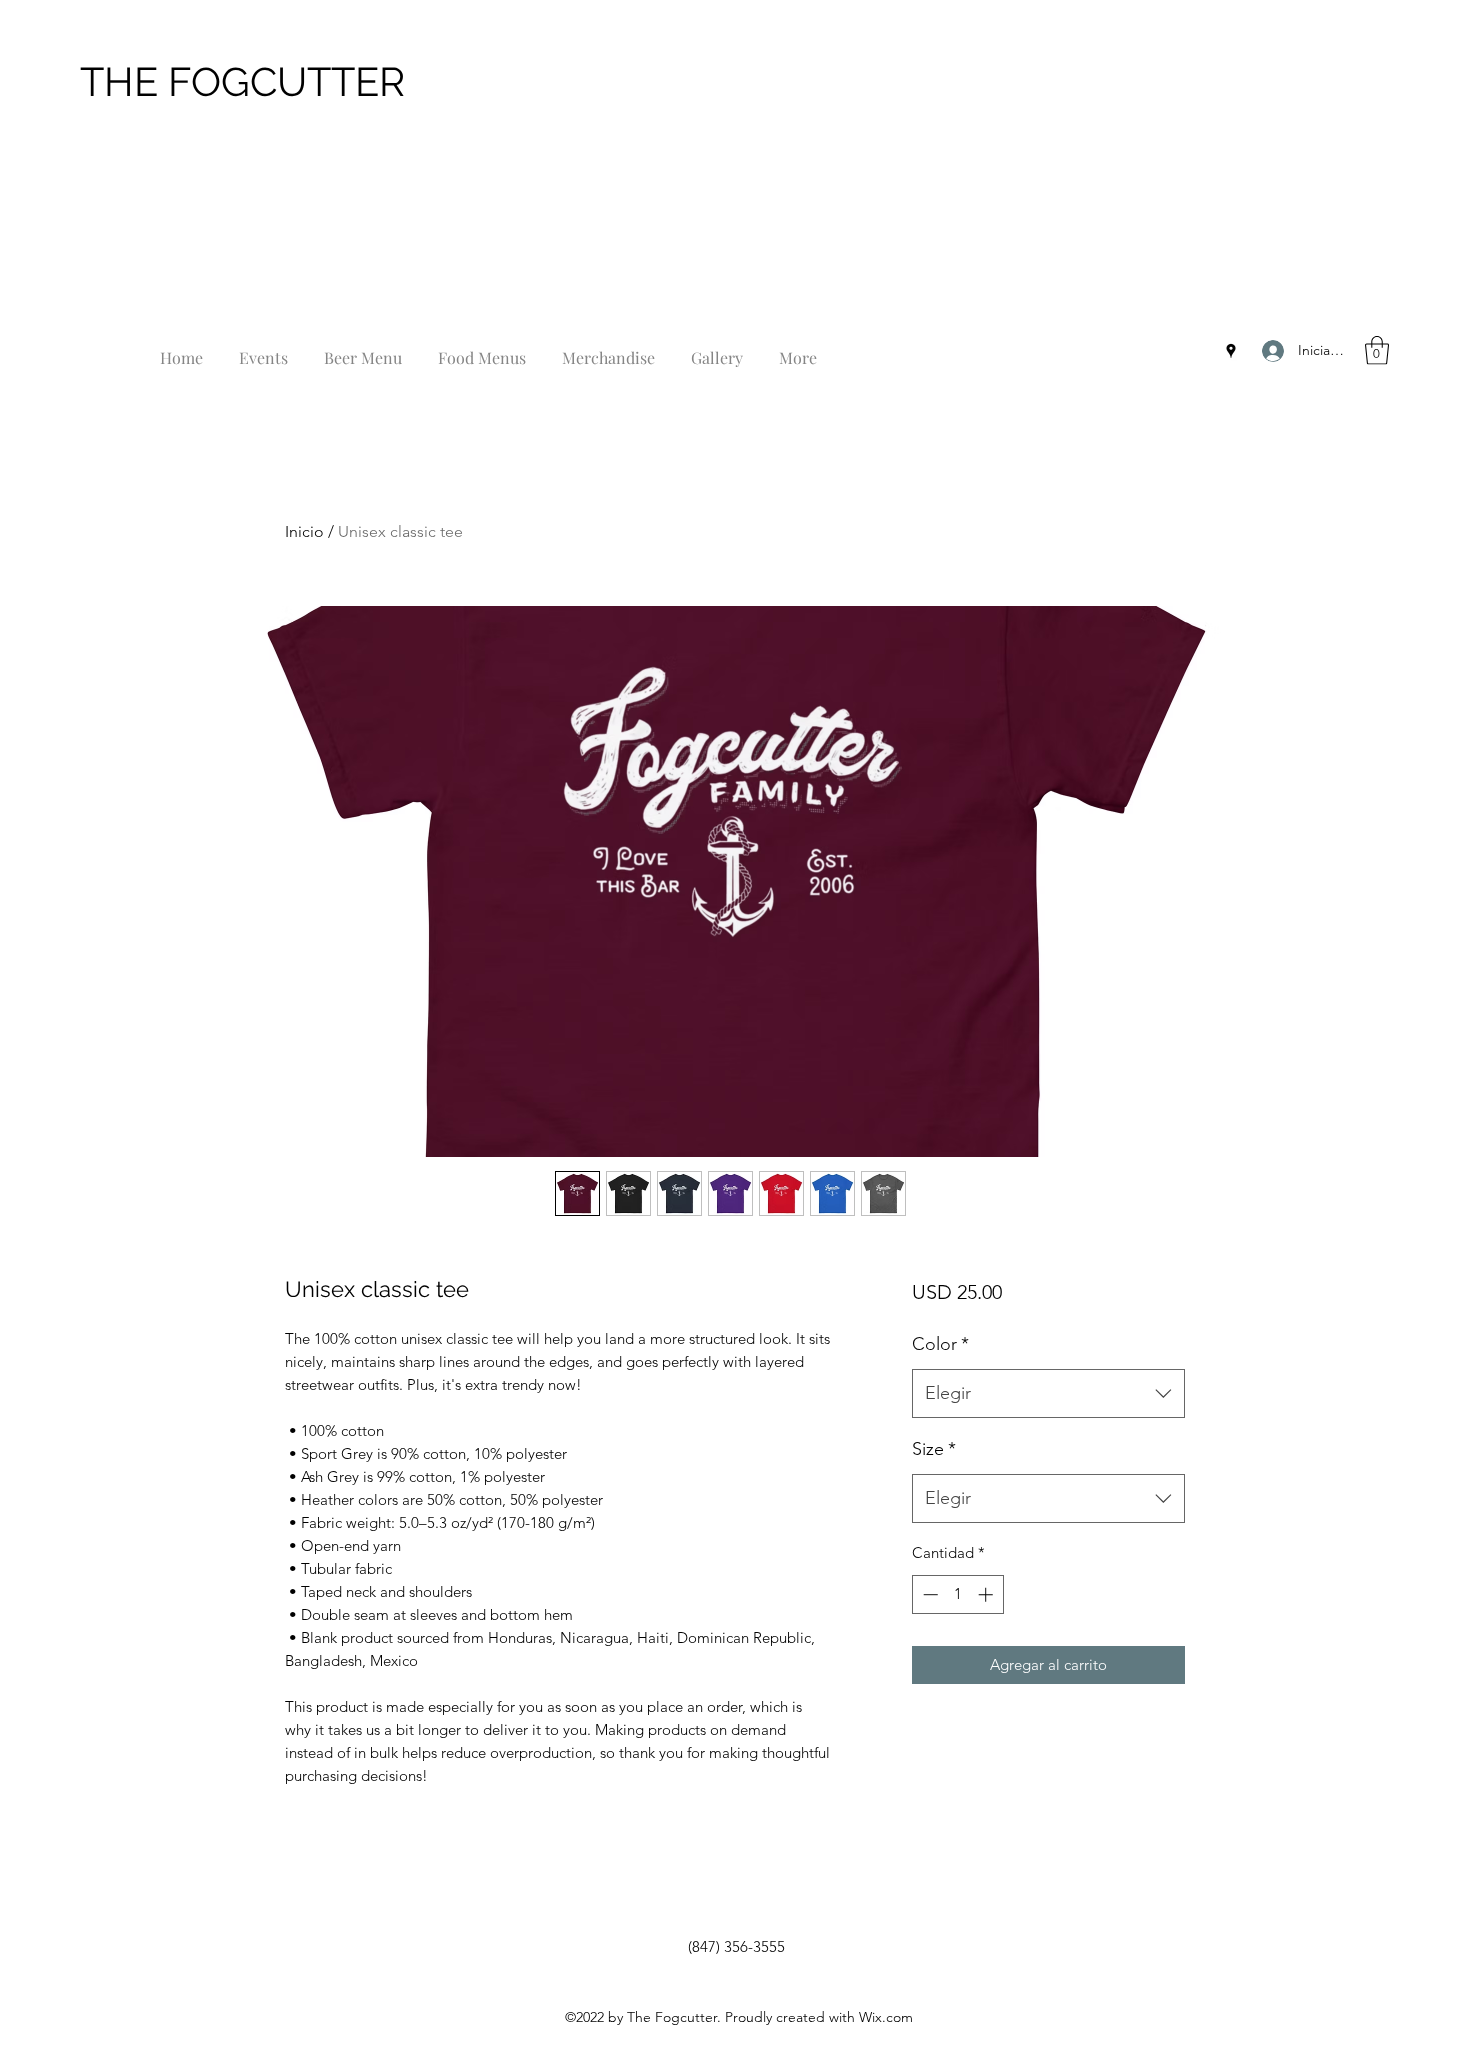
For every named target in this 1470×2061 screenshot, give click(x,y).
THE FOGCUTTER (242, 81)
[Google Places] (1231, 351)
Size (934, 1449)
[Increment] (987, 1594)
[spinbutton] (957, 1594)
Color (940, 1344)
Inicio (304, 531)
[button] (1377, 350)
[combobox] (1048, 1394)
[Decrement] (928, 1594)
